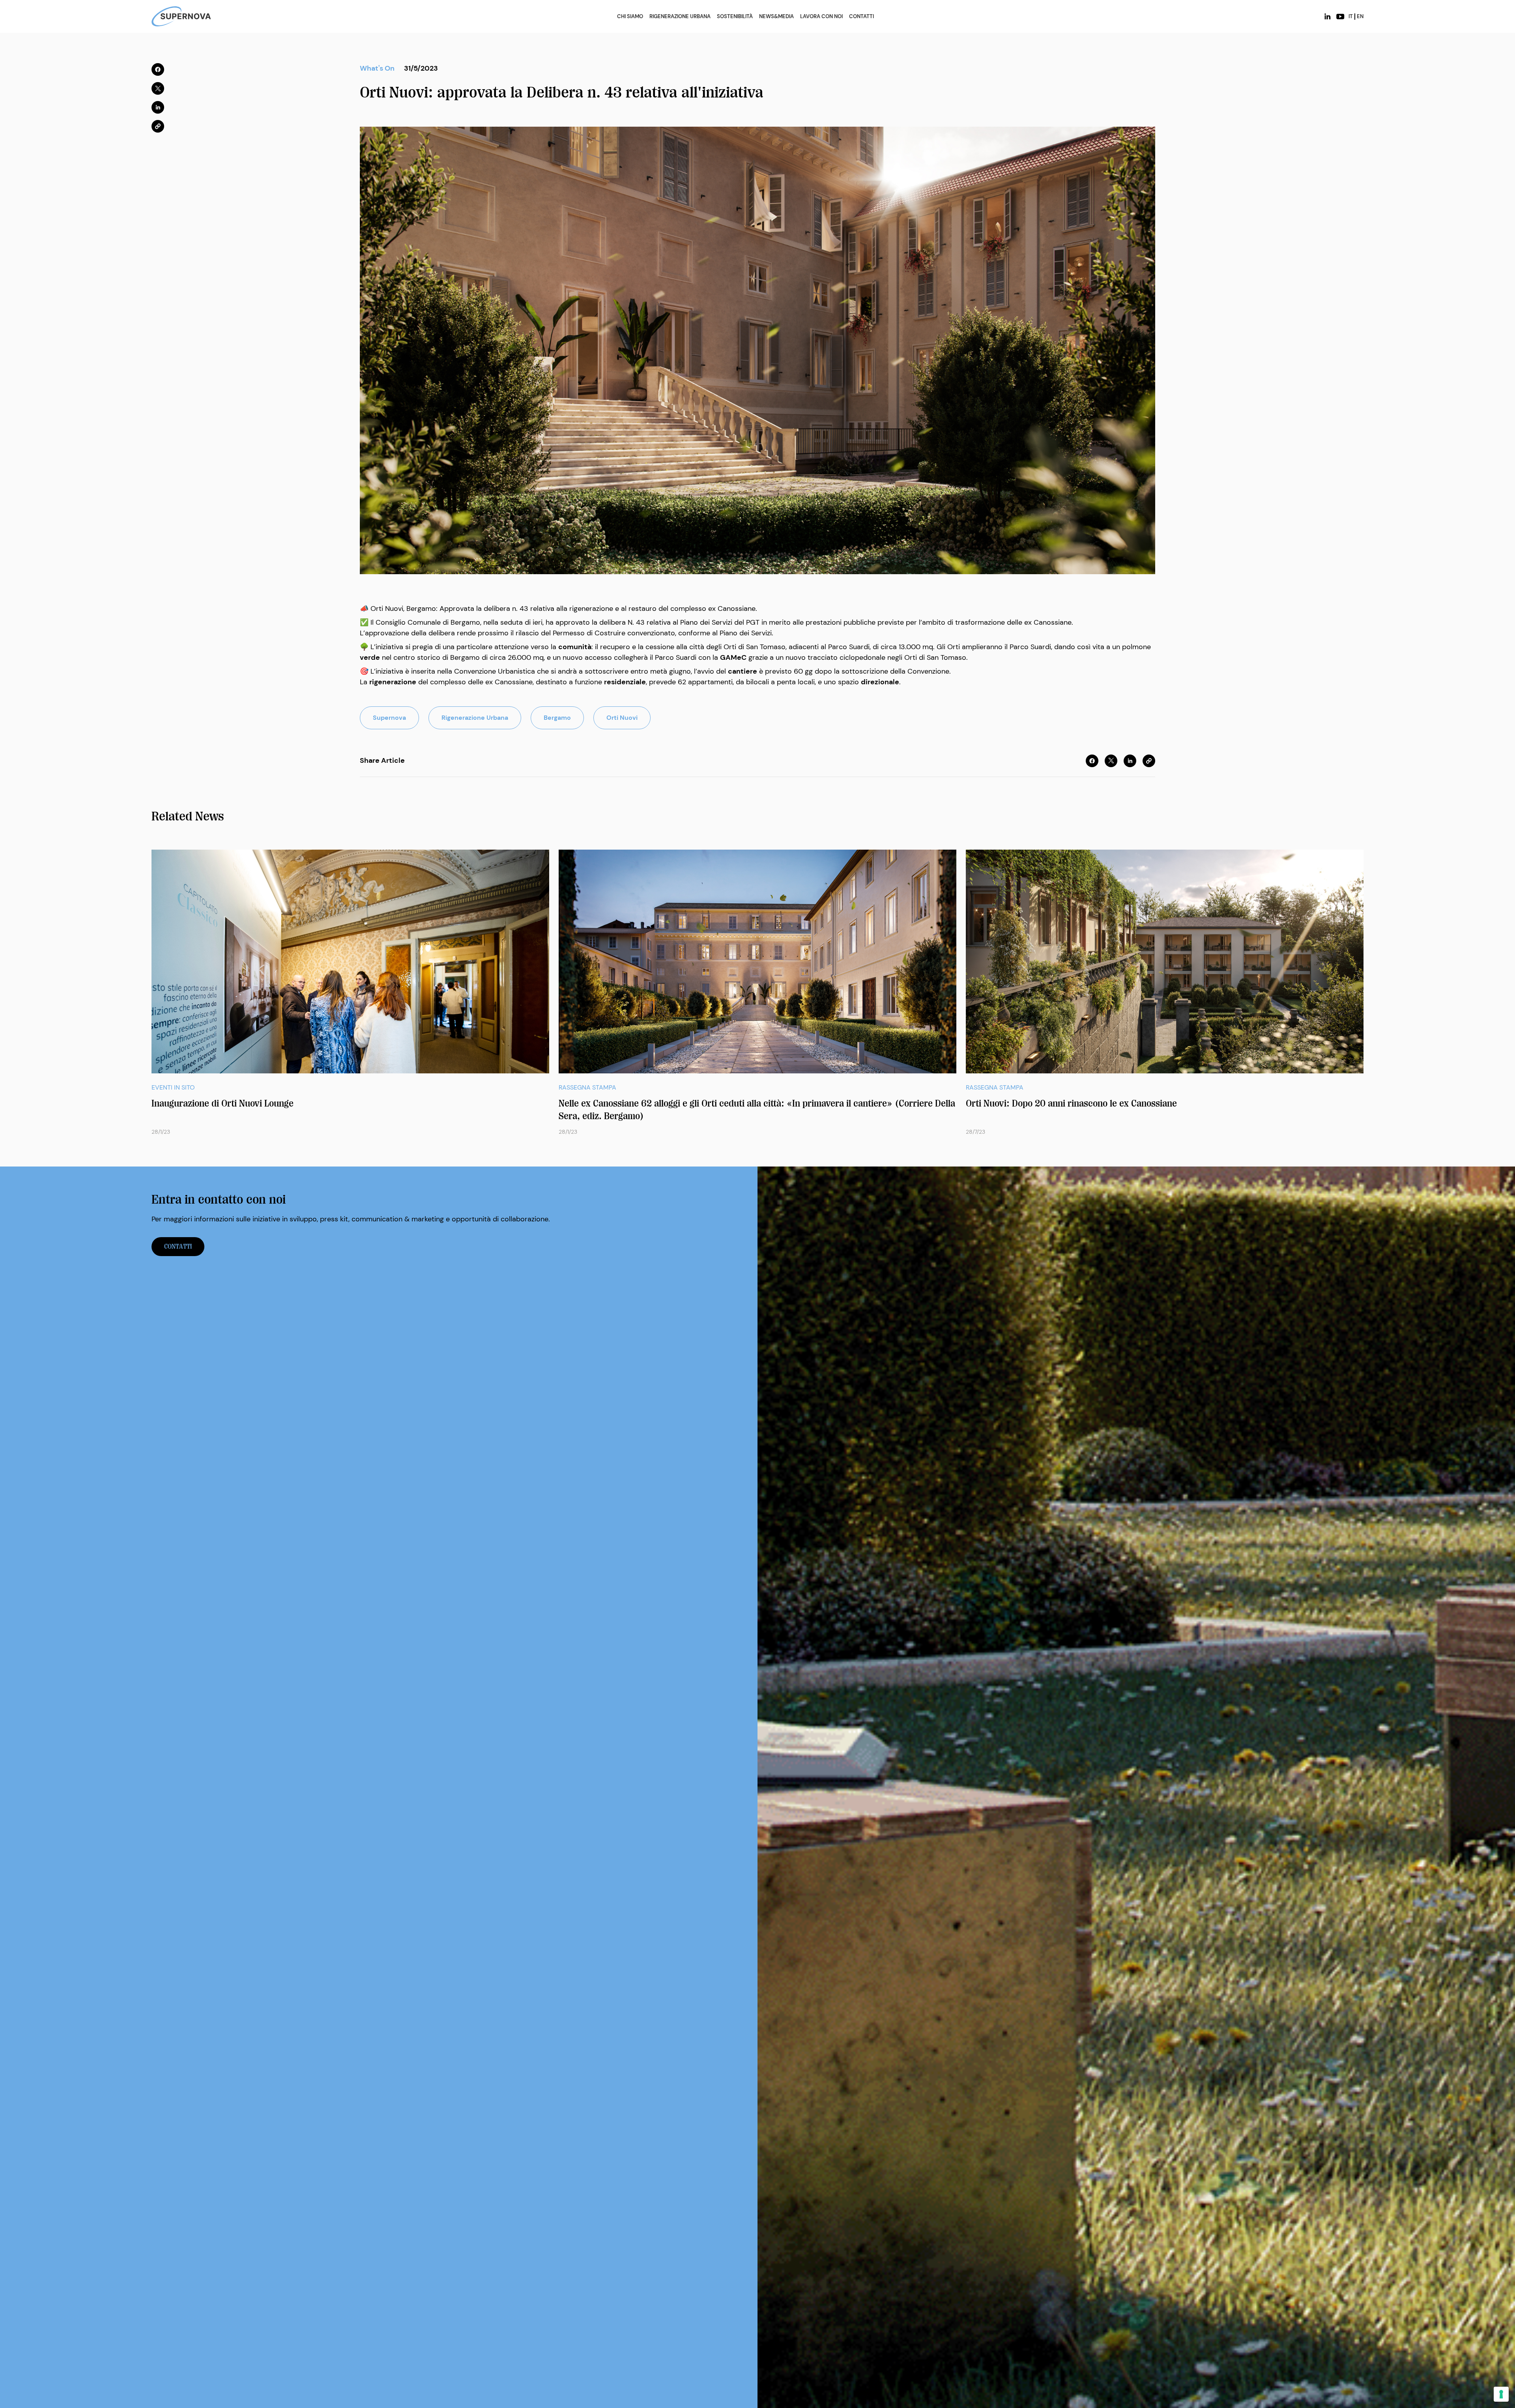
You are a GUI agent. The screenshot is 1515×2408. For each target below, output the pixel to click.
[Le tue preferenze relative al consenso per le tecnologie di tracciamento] (1501, 2394)
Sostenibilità (735, 17)
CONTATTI (861, 17)
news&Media (776, 17)
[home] (181, 16)
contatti (178, 1247)
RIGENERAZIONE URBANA (680, 17)
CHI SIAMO (630, 17)
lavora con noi (821, 17)
